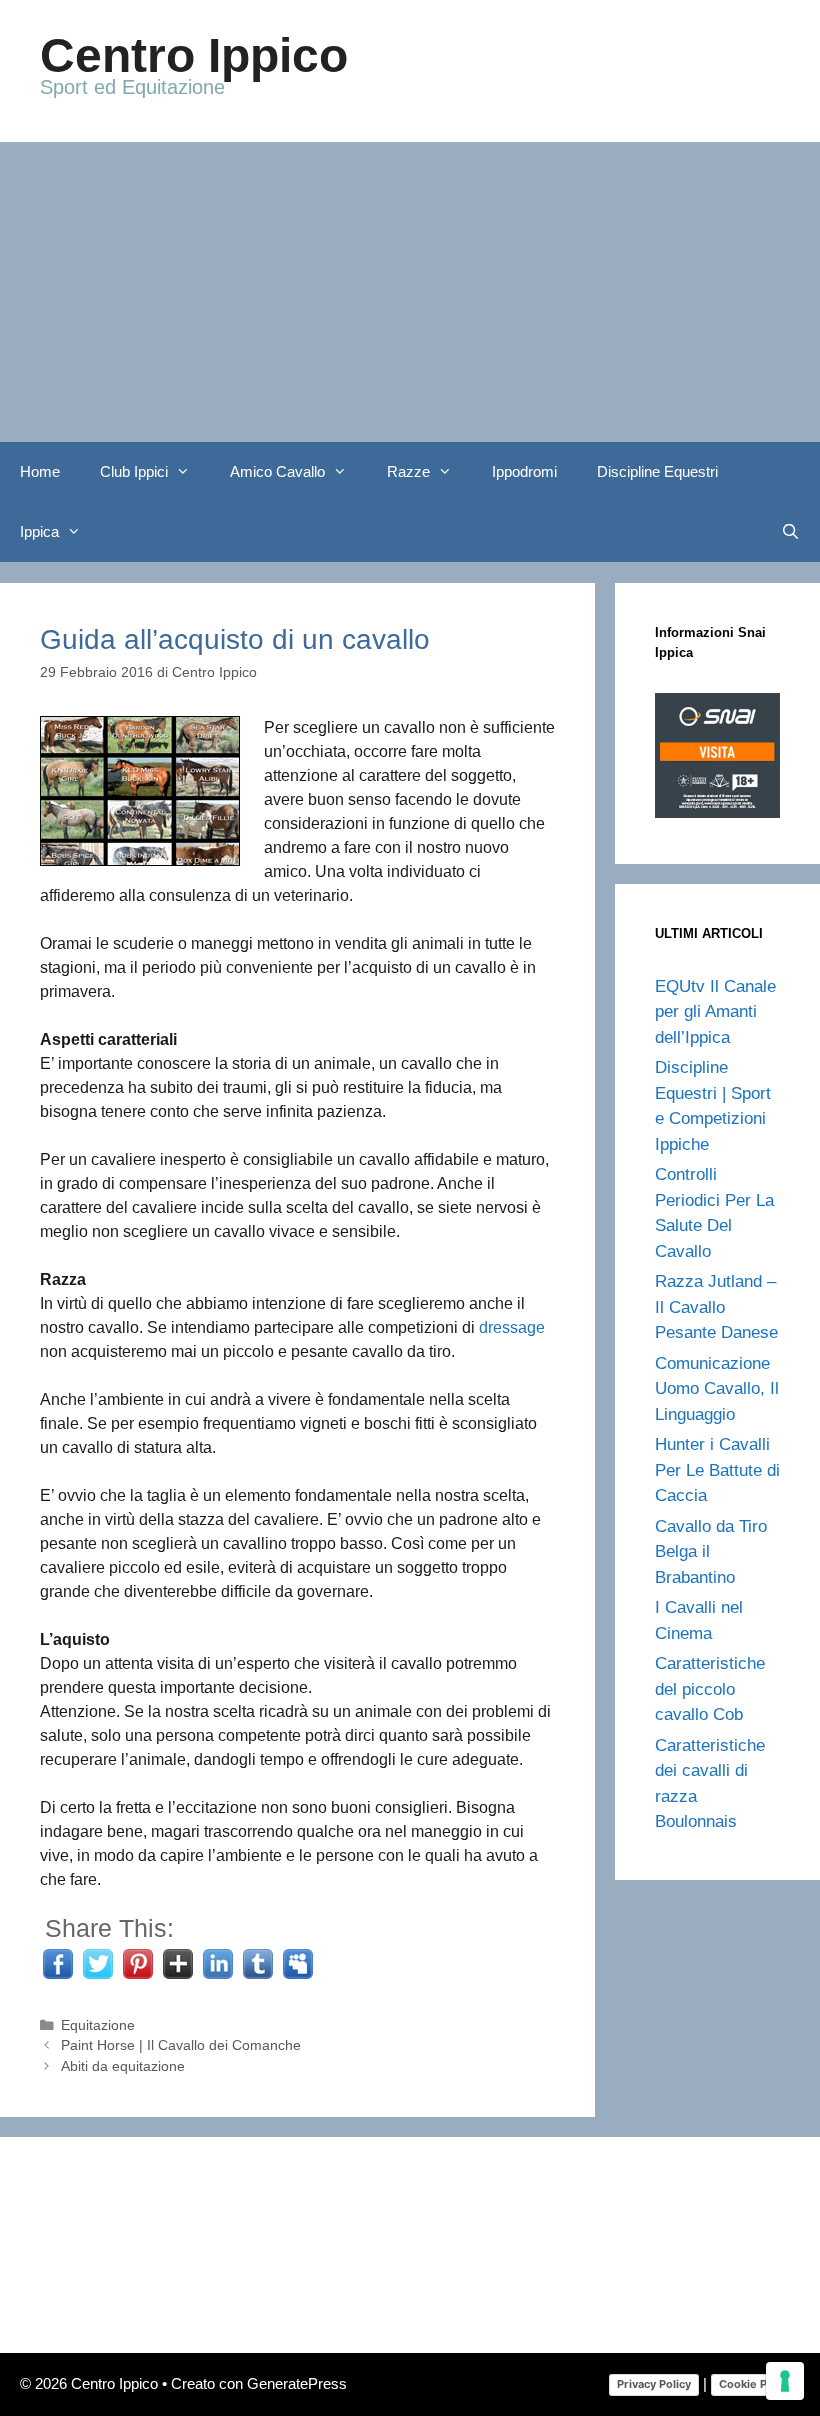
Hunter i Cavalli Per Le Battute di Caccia (717, 1470)
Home (40, 471)
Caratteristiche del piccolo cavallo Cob (710, 1689)
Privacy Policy (654, 2384)
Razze (408, 471)
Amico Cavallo (277, 471)
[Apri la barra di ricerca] (790, 532)
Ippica (39, 531)
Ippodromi (524, 471)
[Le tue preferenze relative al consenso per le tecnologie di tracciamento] (785, 2381)
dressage (512, 1327)
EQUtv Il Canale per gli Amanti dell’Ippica (715, 1012)
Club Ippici (134, 471)
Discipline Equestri (657, 471)
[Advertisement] (410, 292)
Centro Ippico (194, 55)
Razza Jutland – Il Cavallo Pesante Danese (716, 1307)
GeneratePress (297, 2383)
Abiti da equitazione (123, 2066)
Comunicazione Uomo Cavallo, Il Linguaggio (717, 1389)
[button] (189, 472)
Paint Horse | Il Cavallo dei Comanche (181, 2045)
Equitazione (98, 2025)
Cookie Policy (755, 2384)
